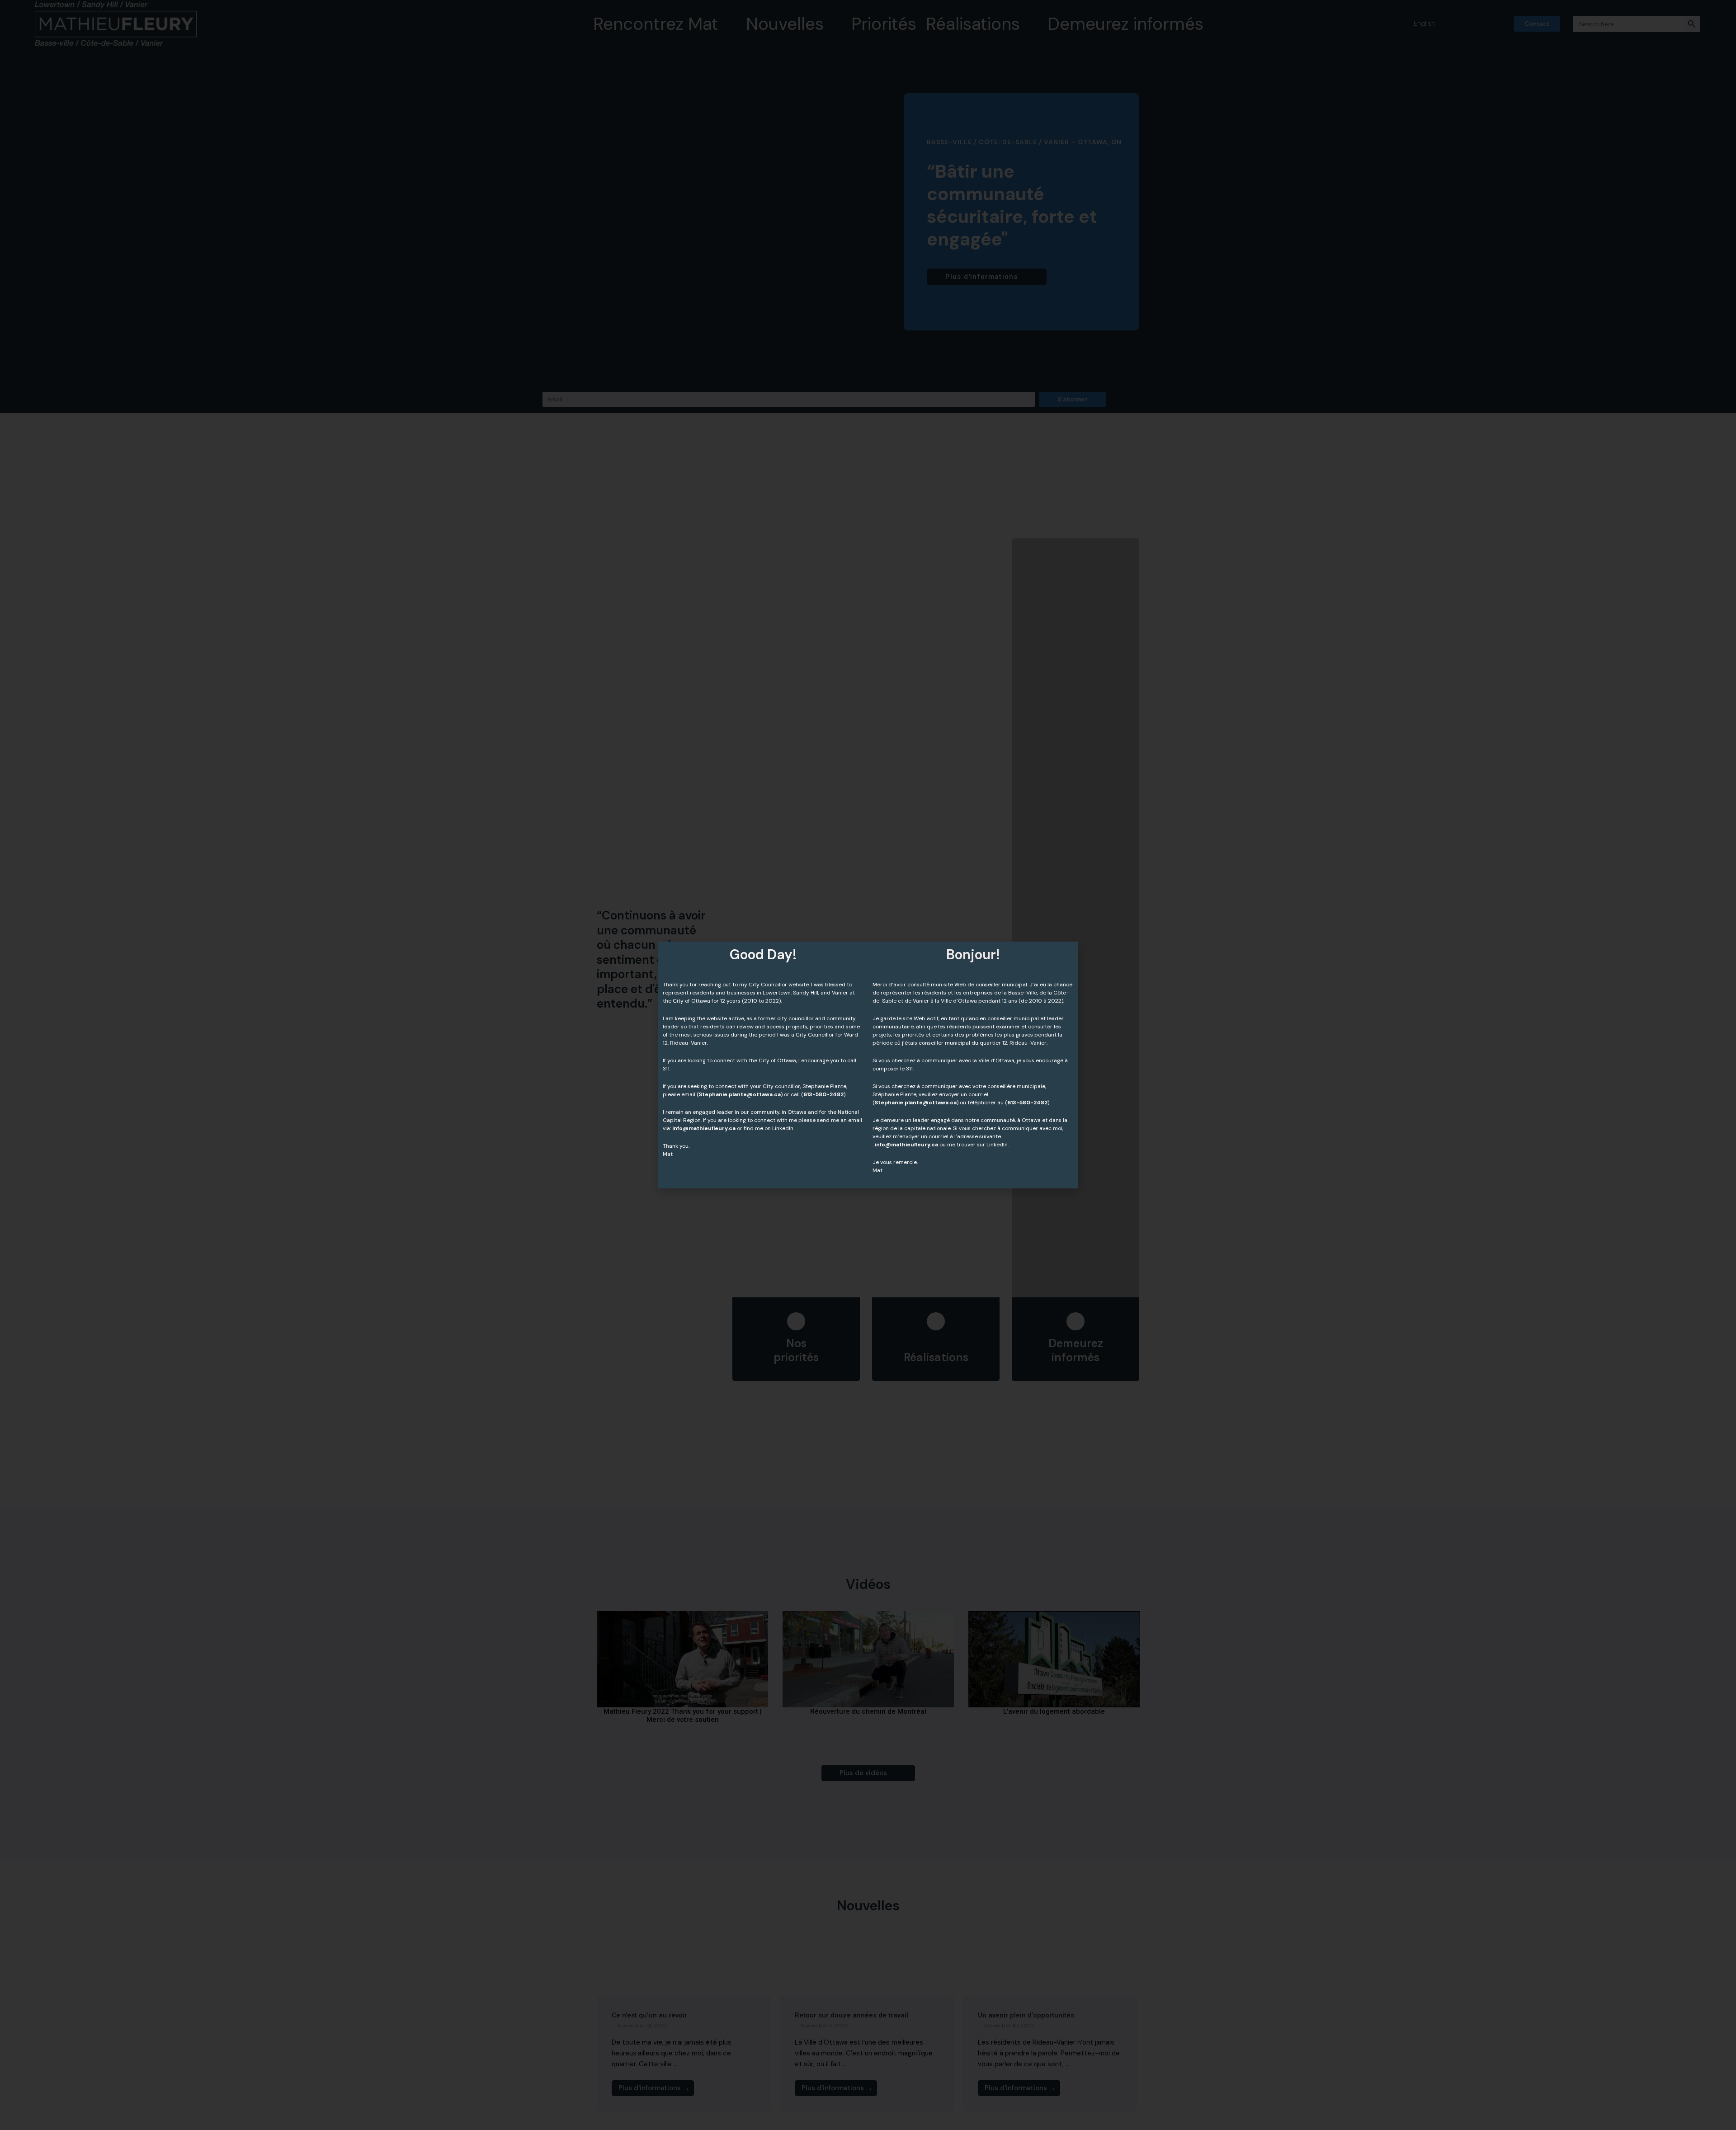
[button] (1067, 953)
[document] (868, 1065)
